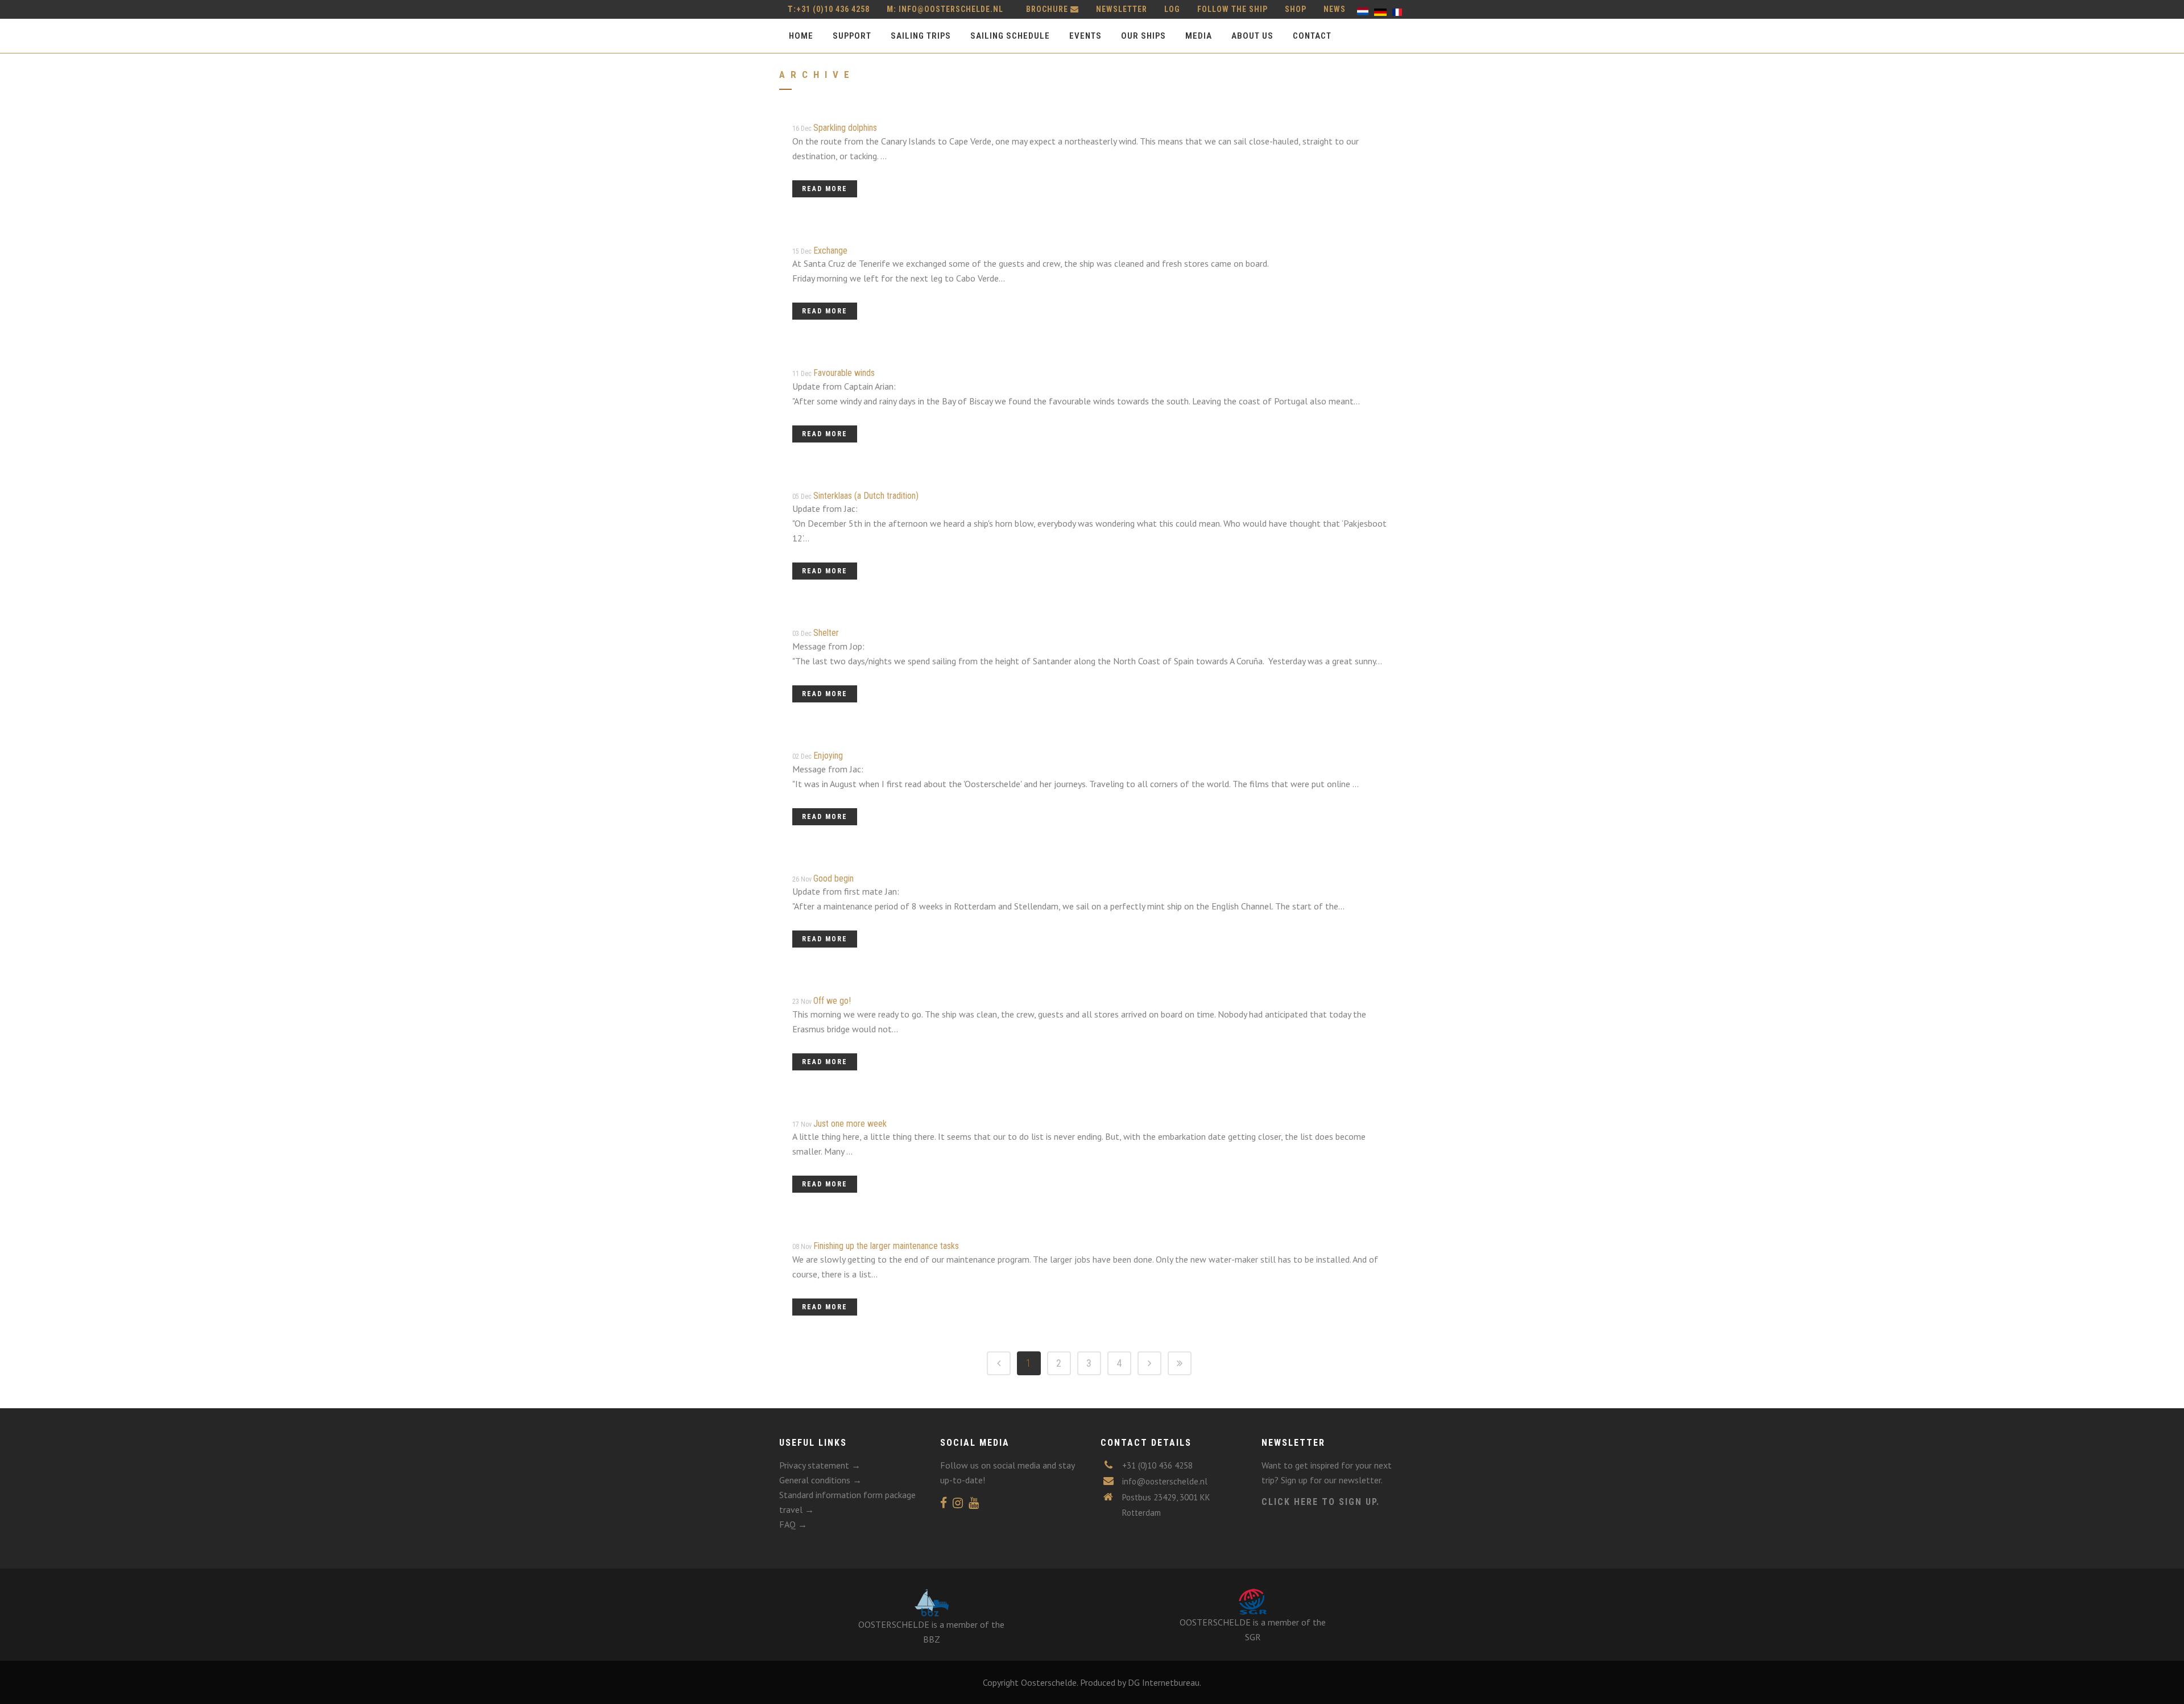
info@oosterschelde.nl (951, 9)
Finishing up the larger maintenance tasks (886, 1246)
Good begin (834, 878)
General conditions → (820, 1480)
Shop (1296, 9)
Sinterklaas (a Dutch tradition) (866, 496)
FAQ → (793, 1524)
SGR (1253, 1637)
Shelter (826, 633)
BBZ (932, 1639)
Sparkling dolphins (845, 128)
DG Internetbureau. (1165, 1682)
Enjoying (828, 756)
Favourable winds (844, 373)
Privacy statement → (820, 1465)
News (1335, 9)
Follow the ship (1232, 9)
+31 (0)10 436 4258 (829, 9)
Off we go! (832, 1001)
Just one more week (850, 1124)
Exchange (830, 251)
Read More (825, 189)
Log (1172, 9)
